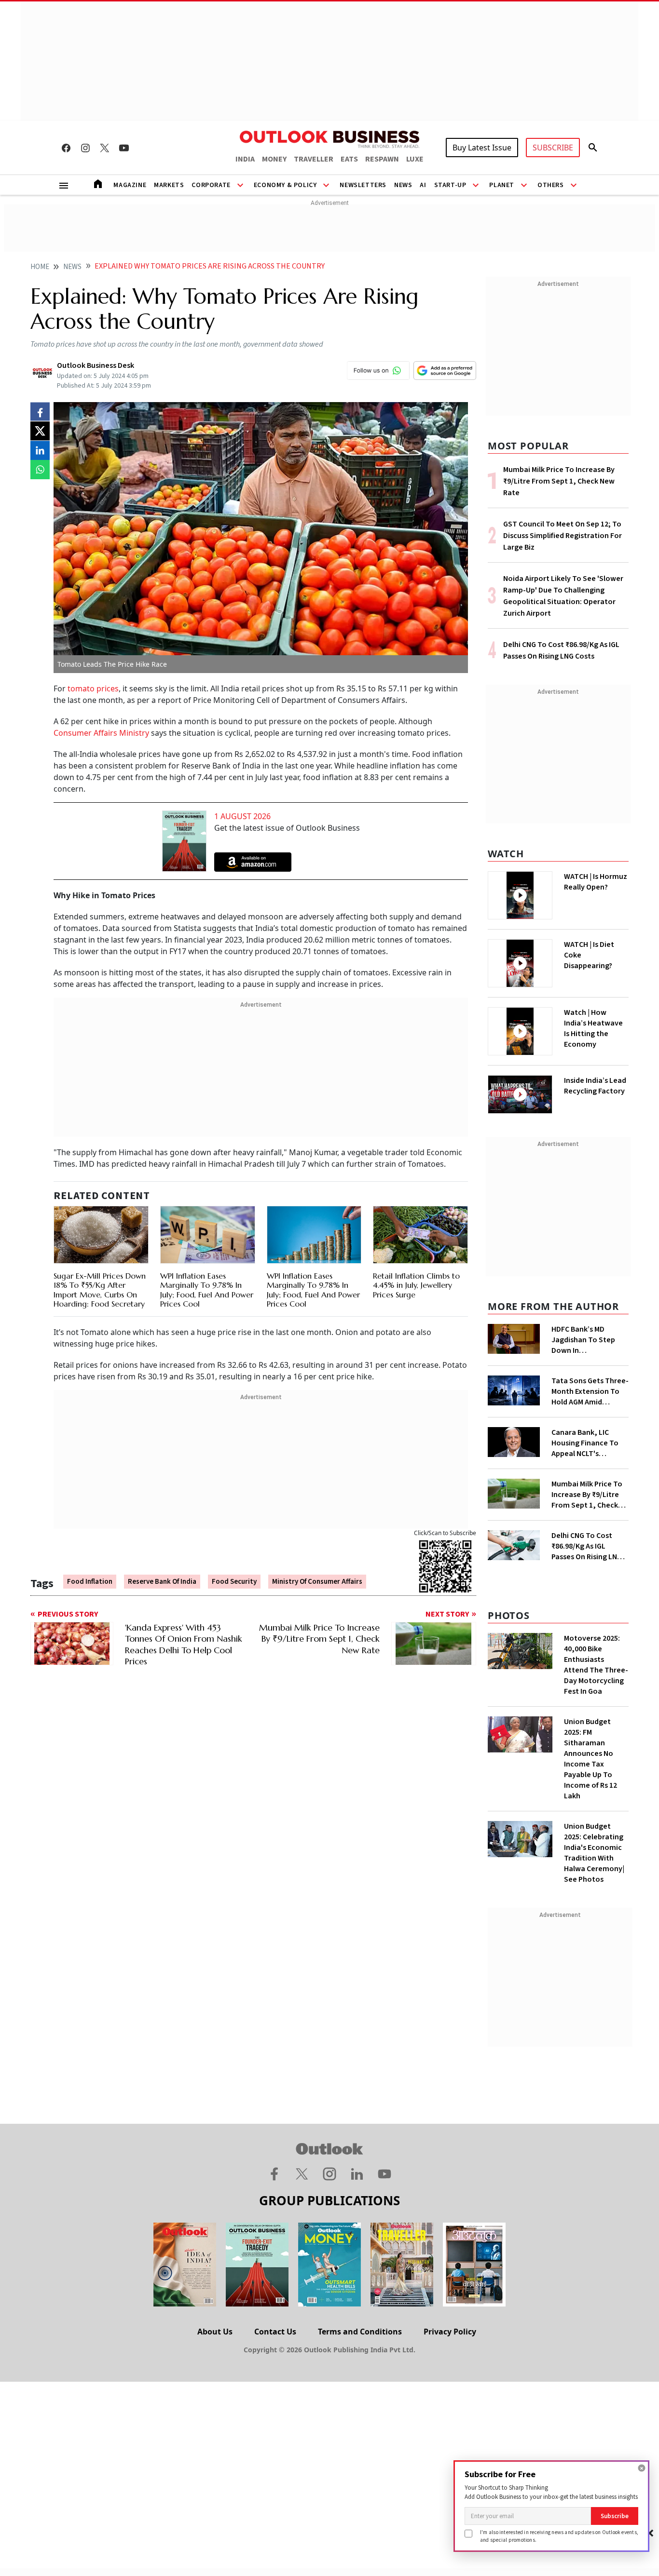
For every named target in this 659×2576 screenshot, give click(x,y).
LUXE (415, 159)
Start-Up (450, 185)
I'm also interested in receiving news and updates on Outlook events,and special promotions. (559, 2536)
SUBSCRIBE (553, 148)
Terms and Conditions (360, 2332)
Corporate (211, 185)
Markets (169, 185)
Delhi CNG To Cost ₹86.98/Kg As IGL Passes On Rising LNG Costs (587, 1546)
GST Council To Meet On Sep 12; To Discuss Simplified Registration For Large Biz (563, 536)
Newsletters (363, 185)
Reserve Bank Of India (162, 1582)
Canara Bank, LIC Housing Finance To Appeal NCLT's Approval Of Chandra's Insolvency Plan (589, 1443)
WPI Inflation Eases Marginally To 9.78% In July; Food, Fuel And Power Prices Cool (207, 1290)
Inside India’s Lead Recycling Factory (595, 1086)
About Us (215, 2332)
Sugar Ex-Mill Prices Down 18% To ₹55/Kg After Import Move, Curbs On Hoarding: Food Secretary (100, 1290)
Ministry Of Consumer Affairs (317, 1582)
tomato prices (92, 688)
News (403, 185)
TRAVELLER (314, 159)
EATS (349, 159)
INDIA (245, 159)
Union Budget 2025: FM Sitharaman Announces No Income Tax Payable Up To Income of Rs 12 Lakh (590, 1759)
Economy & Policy (285, 185)
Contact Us (275, 2332)
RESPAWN (382, 159)
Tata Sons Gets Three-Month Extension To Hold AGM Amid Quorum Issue (590, 1391)
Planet (502, 185)
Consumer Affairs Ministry (101, 733)
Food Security (234, 1582)
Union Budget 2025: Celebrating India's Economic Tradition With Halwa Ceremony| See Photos (594, 1853)
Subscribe (615, 2516)
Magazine (130, 185)
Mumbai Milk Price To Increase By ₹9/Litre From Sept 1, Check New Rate (559, 481)
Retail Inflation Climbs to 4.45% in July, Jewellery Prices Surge (416, 1285)
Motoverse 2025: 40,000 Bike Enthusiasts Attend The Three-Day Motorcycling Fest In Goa (596, 1665)
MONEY (274, 159)
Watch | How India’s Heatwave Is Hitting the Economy (593, 1028)
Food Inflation (90, 1582)
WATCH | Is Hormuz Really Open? (596, 882)
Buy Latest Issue (482, 148)
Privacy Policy (450, 2332)
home (40, 267)
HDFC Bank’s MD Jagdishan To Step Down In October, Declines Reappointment (583, 1340)
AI (423, 185)
